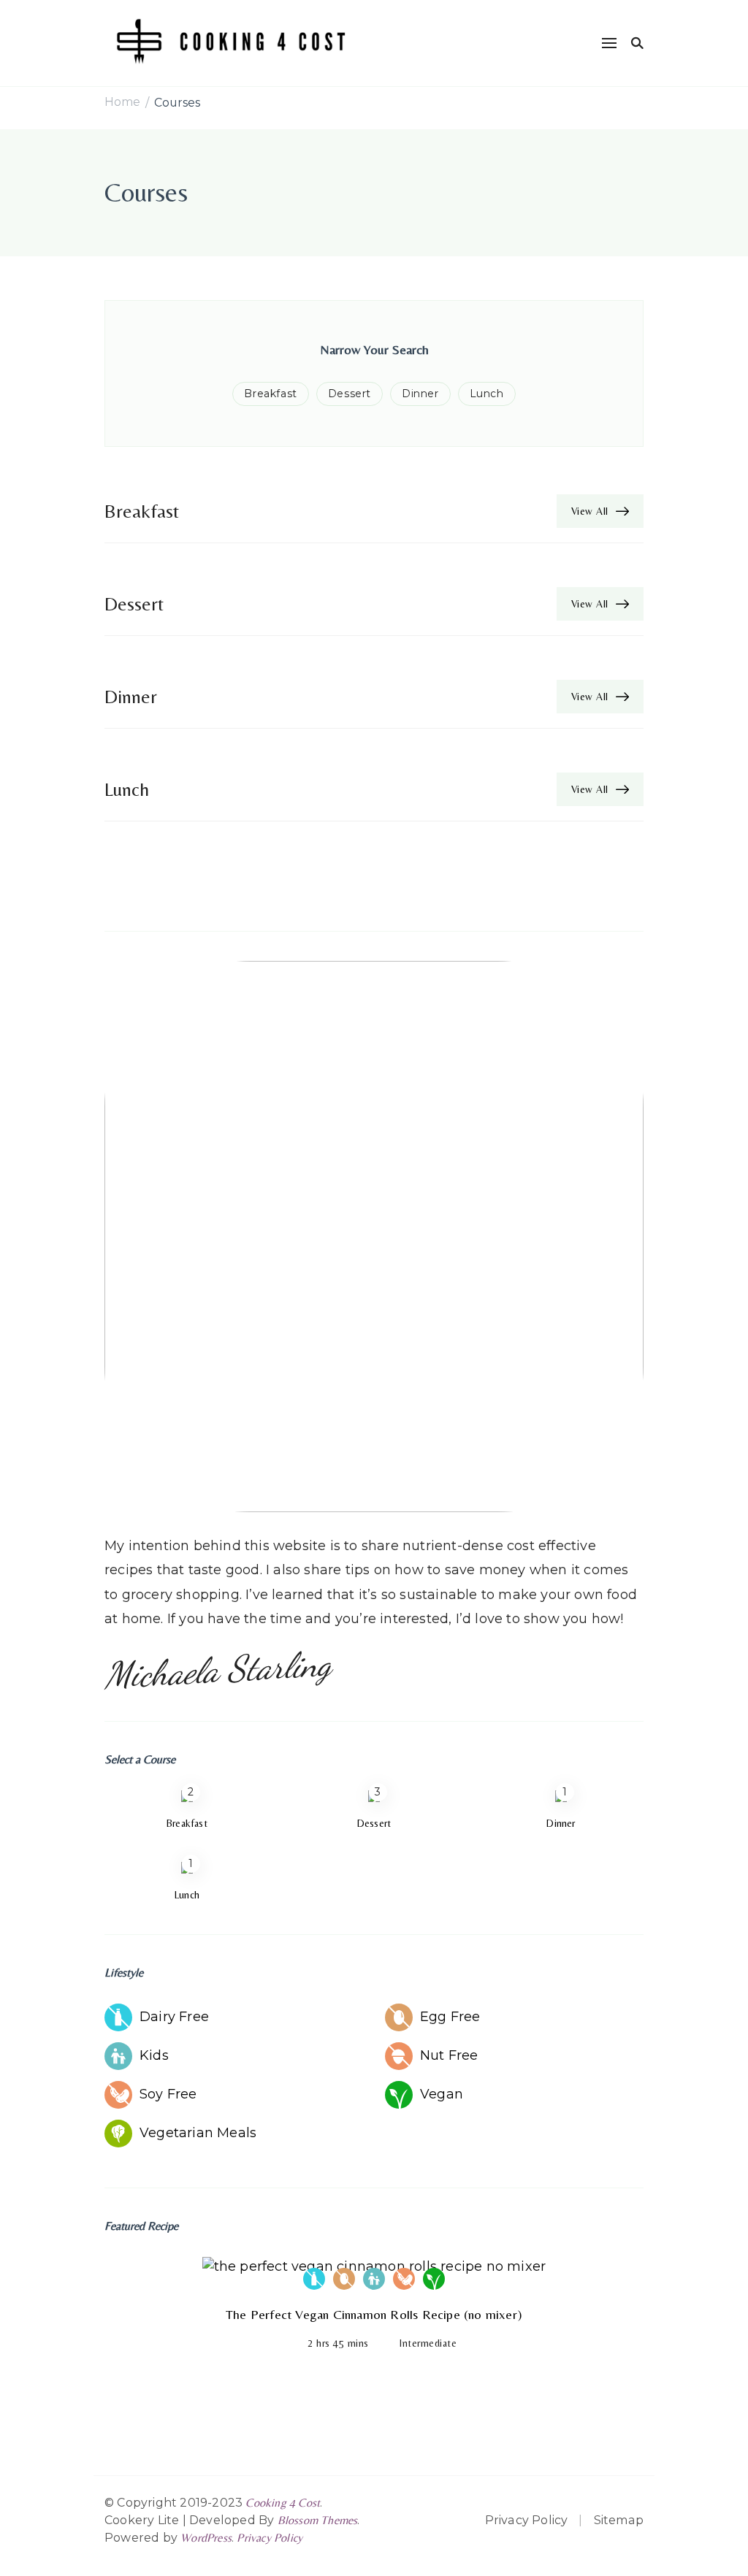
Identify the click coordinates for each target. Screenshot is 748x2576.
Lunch (487, 394)
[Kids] (374, 2279)
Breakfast (270, 394)
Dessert (350, 394)
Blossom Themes (318, 2520)
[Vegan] (434, 2279)
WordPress (206, 2538)
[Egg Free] (344, 2279)
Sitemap (619, 2520)
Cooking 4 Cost (283, 2503)
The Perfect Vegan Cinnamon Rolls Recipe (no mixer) (374, 2314)
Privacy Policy (270, 2538)
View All (590, 511)
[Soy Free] (404, 2279)
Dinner (420, 394)
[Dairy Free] (314, 2279)
